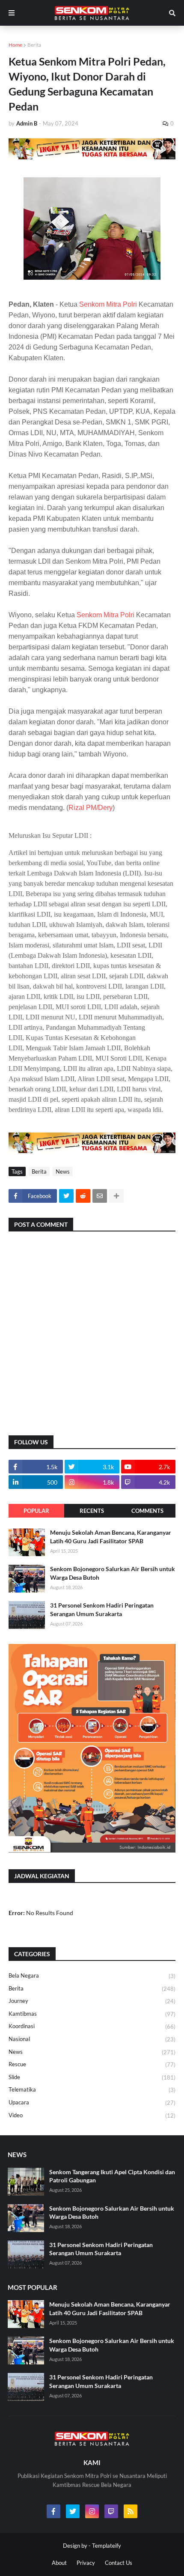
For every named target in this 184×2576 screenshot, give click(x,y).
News (63, 1171)
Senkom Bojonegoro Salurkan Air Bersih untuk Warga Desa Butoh (113, 1573)
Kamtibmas (92, 2014)
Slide (92, 2077)
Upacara (92, 2102)
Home (15, 45)
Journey (92, 2001)
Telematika (92, 2090)
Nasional (92, 2039)
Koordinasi (92, 2026)
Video (92, 2115)
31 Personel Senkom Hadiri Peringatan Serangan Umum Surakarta (102, 1609)
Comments (147, 1511)
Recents (92, 1511)
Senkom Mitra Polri (108, 304)
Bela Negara (92, 1976)
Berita (34, 45)
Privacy (86, 2563)
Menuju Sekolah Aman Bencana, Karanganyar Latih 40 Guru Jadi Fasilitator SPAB (111, 1537)
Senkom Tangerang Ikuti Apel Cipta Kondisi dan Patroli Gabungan (112, 2176)
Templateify (107, 2546)
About (59, 2563)
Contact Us (119, 2563)
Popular (36, 1511)
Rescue (92, 2064)
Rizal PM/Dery (91, 808)
